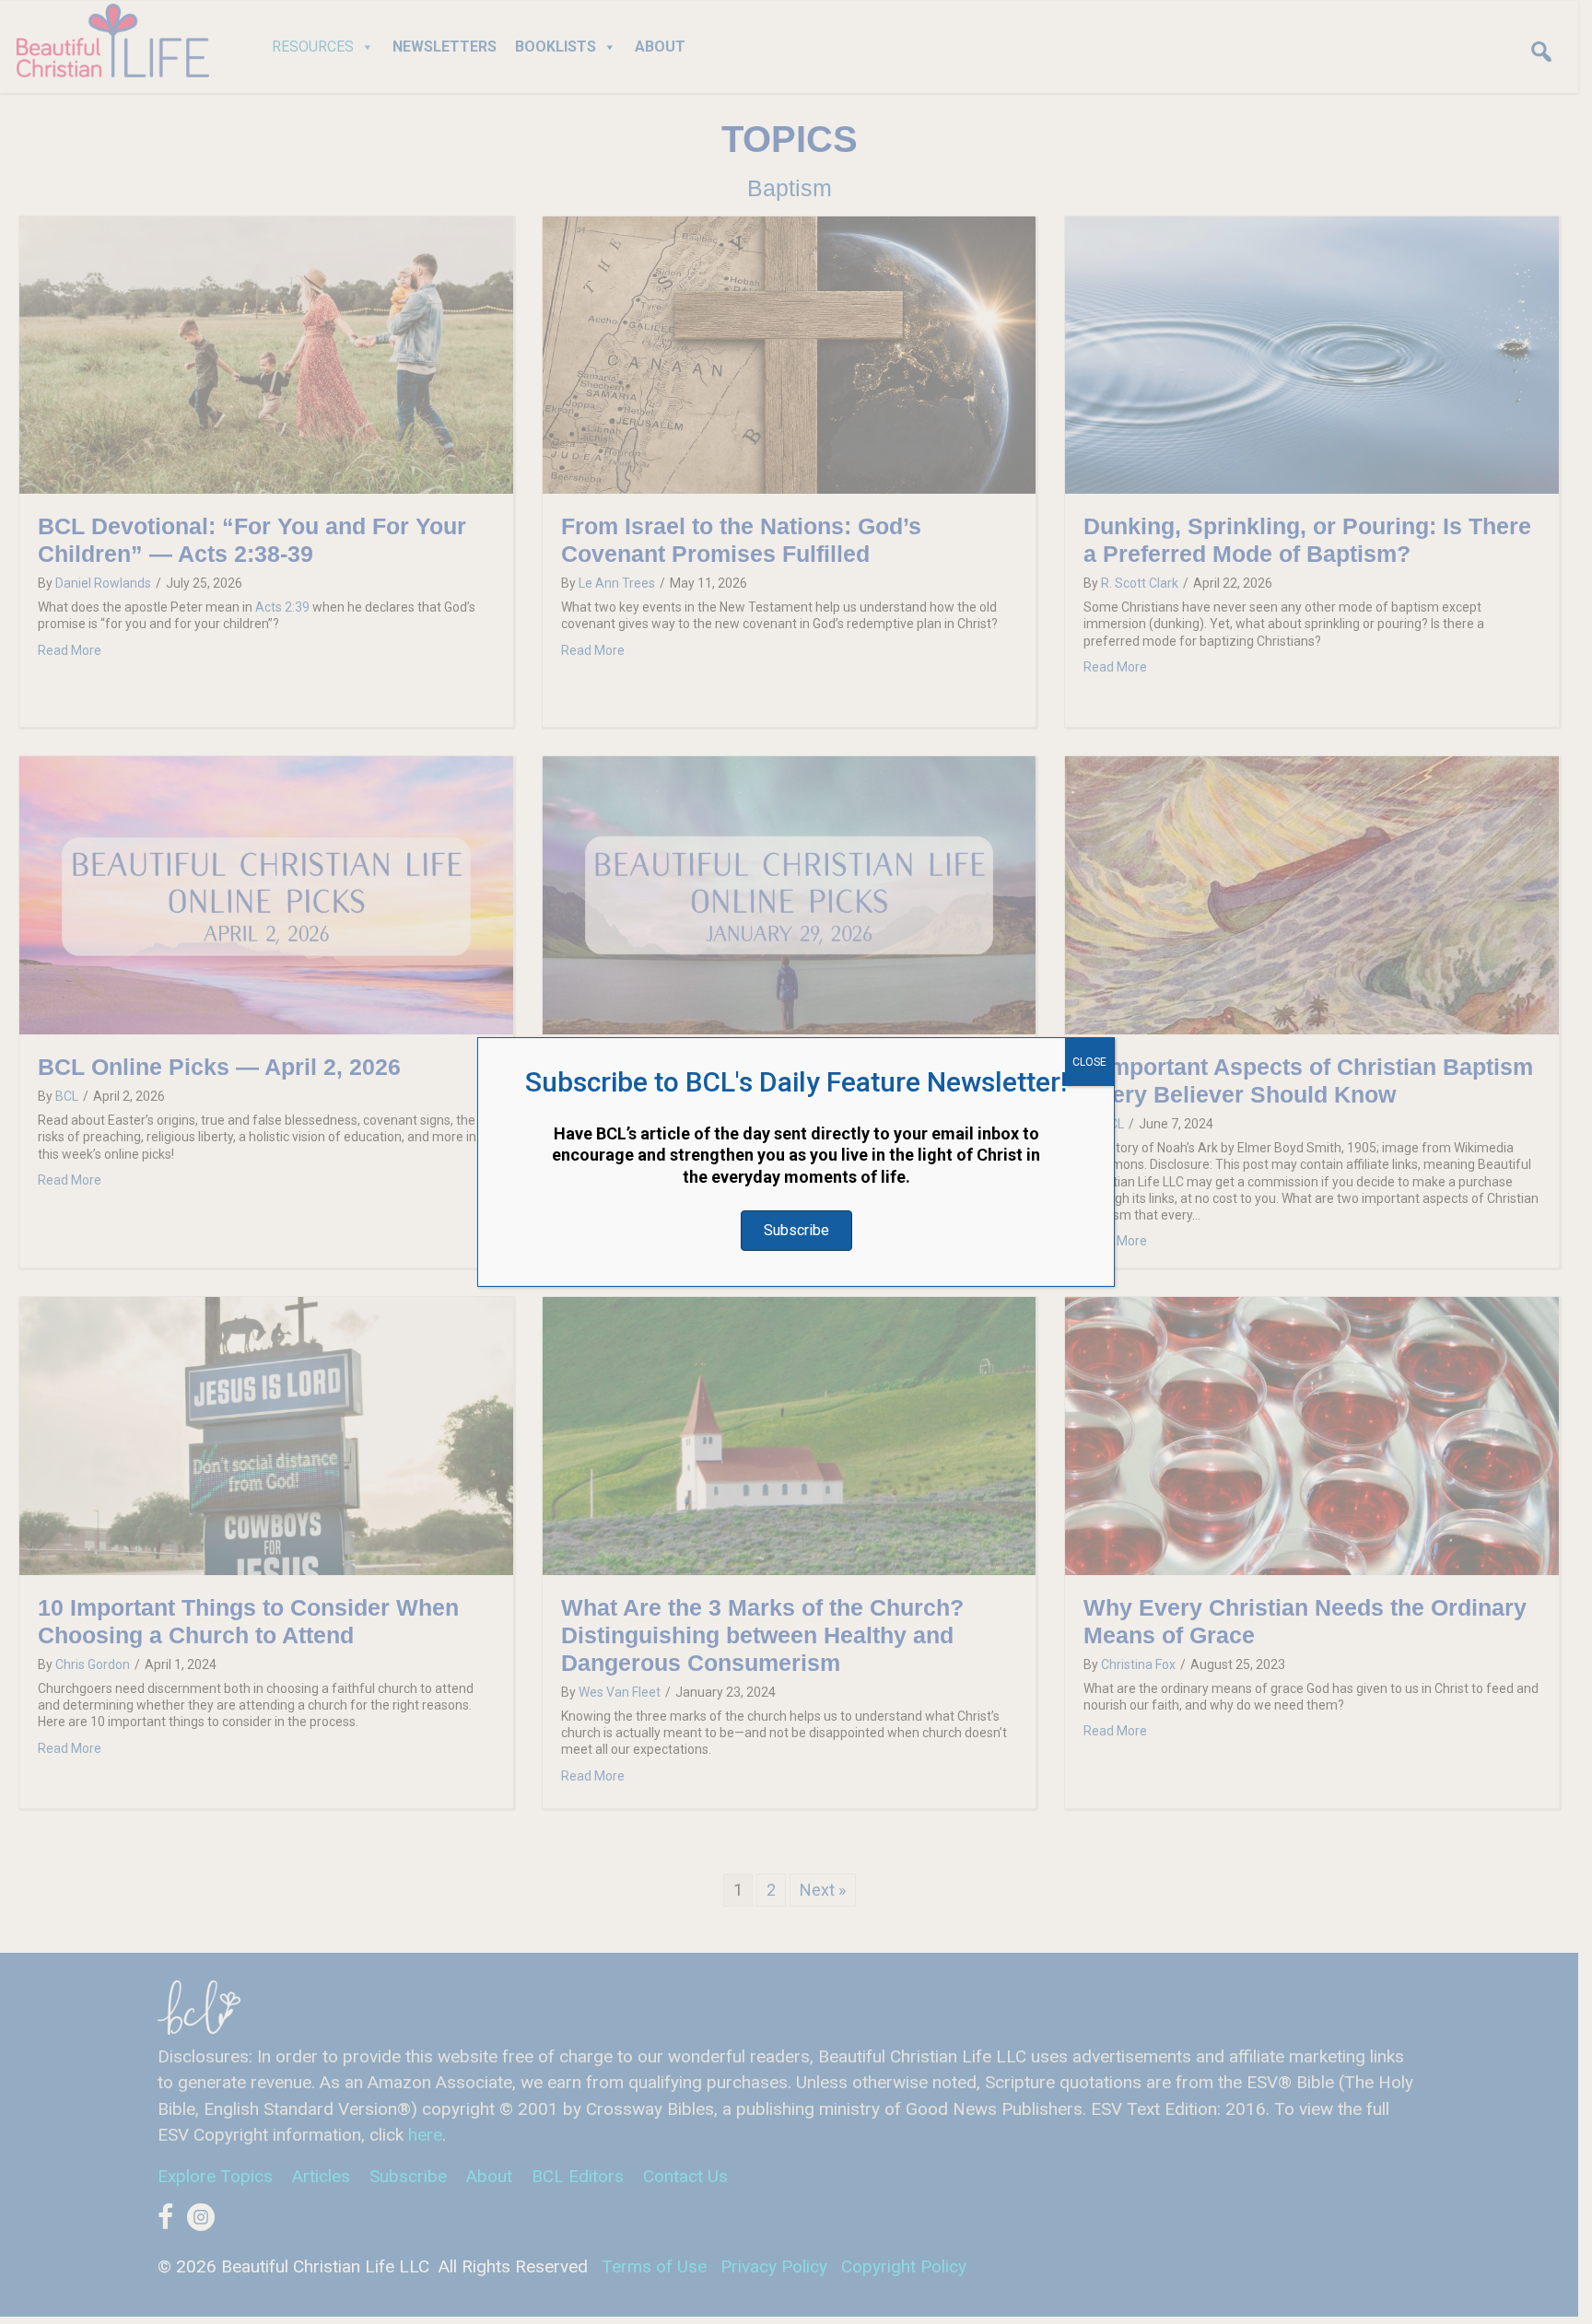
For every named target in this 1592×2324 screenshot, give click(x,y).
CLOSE (1089, 1062)
